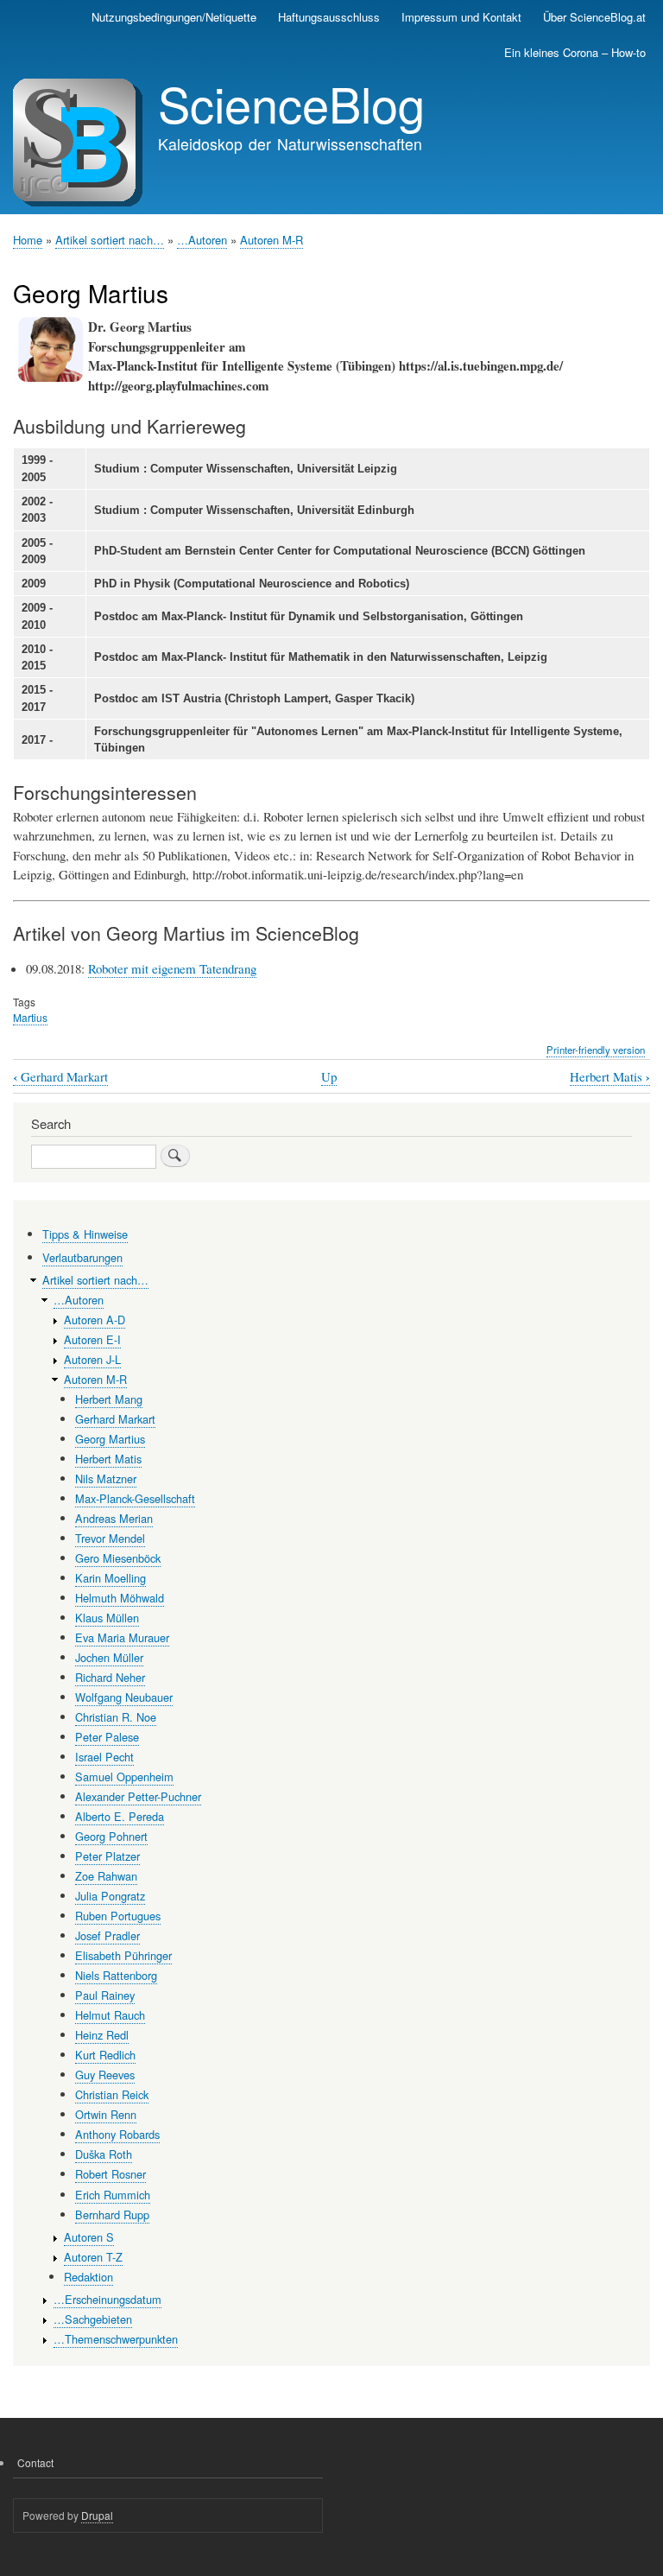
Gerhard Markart (60, 1077)
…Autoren (202, 240)
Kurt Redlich (105, 2055)
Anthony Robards (117, 2134)
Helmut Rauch (110, 2015)
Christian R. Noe (116, 1717)
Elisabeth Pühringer (123, 1955)
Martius (30, 1017)
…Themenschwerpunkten (116, 2339)
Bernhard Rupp (112, 2214)
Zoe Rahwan (106, 1876)
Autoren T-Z (93, 2257)
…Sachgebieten (93, 2319)
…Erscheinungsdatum (107, 2299)
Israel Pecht (104, 1757)
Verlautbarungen (82, 1257)
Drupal (97, 2515)
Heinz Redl (102, 2035)
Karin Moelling (110, 1578)
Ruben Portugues (118, 1916)
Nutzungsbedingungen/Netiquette (174, 17)
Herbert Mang (109, 1399)
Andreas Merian (114, 1518)
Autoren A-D (95, 1320)
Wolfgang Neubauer (124, 1697)
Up (329, 1076)
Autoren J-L (92, 1359)
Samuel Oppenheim (124, 1777)
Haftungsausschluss (329, 17)
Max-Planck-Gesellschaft (135, 1498)
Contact (35, 2462)
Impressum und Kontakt (461, 17)
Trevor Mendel (110, 1538)
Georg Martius (110, 1439)
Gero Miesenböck (118, 1558)
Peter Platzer (107, 1856)
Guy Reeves (105, 2075)
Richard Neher (110, 1677)
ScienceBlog (291, 103)
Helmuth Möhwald (120, 1598)
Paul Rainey (105, 1995)
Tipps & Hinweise (85, 1234)
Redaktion (88, 2277)
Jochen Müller (109, 1657)
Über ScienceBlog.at (594, 17)
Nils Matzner (106, 1478)
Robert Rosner (110, 2174)
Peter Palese (107, 1737)
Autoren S (89, 2237)
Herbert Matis (610, 1077)
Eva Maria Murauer (122, 1637)
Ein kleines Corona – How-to (575, 52)
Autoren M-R (272, 240)
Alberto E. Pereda (120, 1816)
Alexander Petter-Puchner (138, 1796)
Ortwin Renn (106, 2114)
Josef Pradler (107, 1935)
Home (28, 240)
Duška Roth (104, 2154)
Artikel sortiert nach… (110, 240)
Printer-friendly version (596, 1050)
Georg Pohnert (111, 1836)
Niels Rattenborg (116, 1975)
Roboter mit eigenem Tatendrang (172, 968)
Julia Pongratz (110, 1896)
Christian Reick (112, 2094)
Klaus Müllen (107, 1618)
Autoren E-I (92, 1339)
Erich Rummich (113, 2195)
